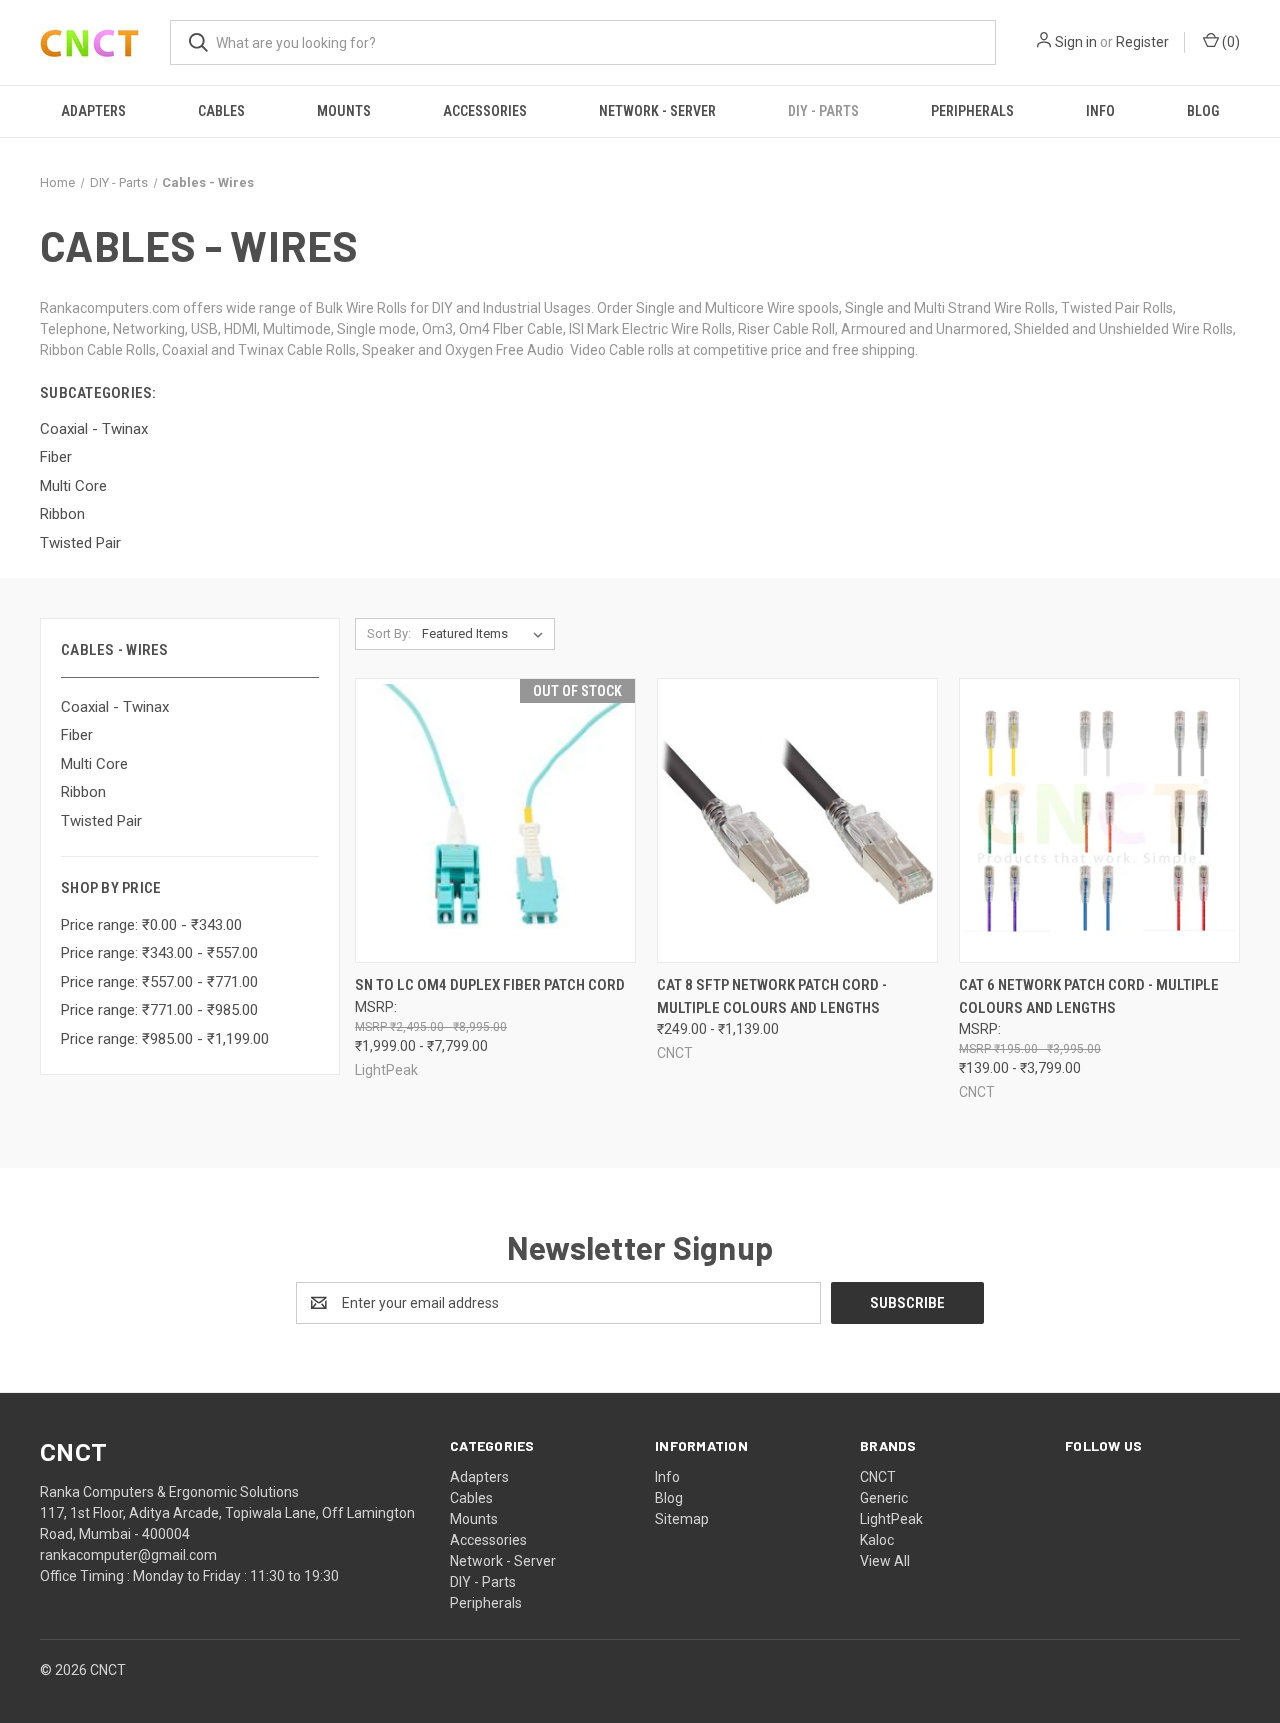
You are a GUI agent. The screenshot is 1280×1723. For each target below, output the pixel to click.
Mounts (344, 111)
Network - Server (657, 111)
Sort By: (389, 633)
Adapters (93, 111)
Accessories (485, 111)
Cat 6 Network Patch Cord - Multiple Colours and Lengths (1089, 996)
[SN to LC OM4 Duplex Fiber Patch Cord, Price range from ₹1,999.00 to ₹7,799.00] (495, 820)
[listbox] (486, 634)
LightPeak (891, 1519)
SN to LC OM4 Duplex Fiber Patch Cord (490, 985)
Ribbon (83, 792)
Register (1142, 42)
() (1229, 42)
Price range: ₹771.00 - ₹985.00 (159, 1010)
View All (885, 1561)
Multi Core (94, 764)
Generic (884, 1498)
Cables (221, 111)
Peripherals (972, 111)
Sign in (1076, 42)
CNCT (878, 1477)
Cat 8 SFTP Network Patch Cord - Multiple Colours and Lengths (772, 996)
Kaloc (877, 1540)
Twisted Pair (101, 821)
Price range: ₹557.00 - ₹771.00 (159, 982)
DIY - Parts (823, 111)
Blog (1203, 111)
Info (1100, 111)
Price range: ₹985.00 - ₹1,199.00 (165, 1039)
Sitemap (682, 1519)
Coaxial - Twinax (115, 707)
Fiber (77, 735)
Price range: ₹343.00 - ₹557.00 (159, 953)
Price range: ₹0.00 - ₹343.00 (151, 925)
